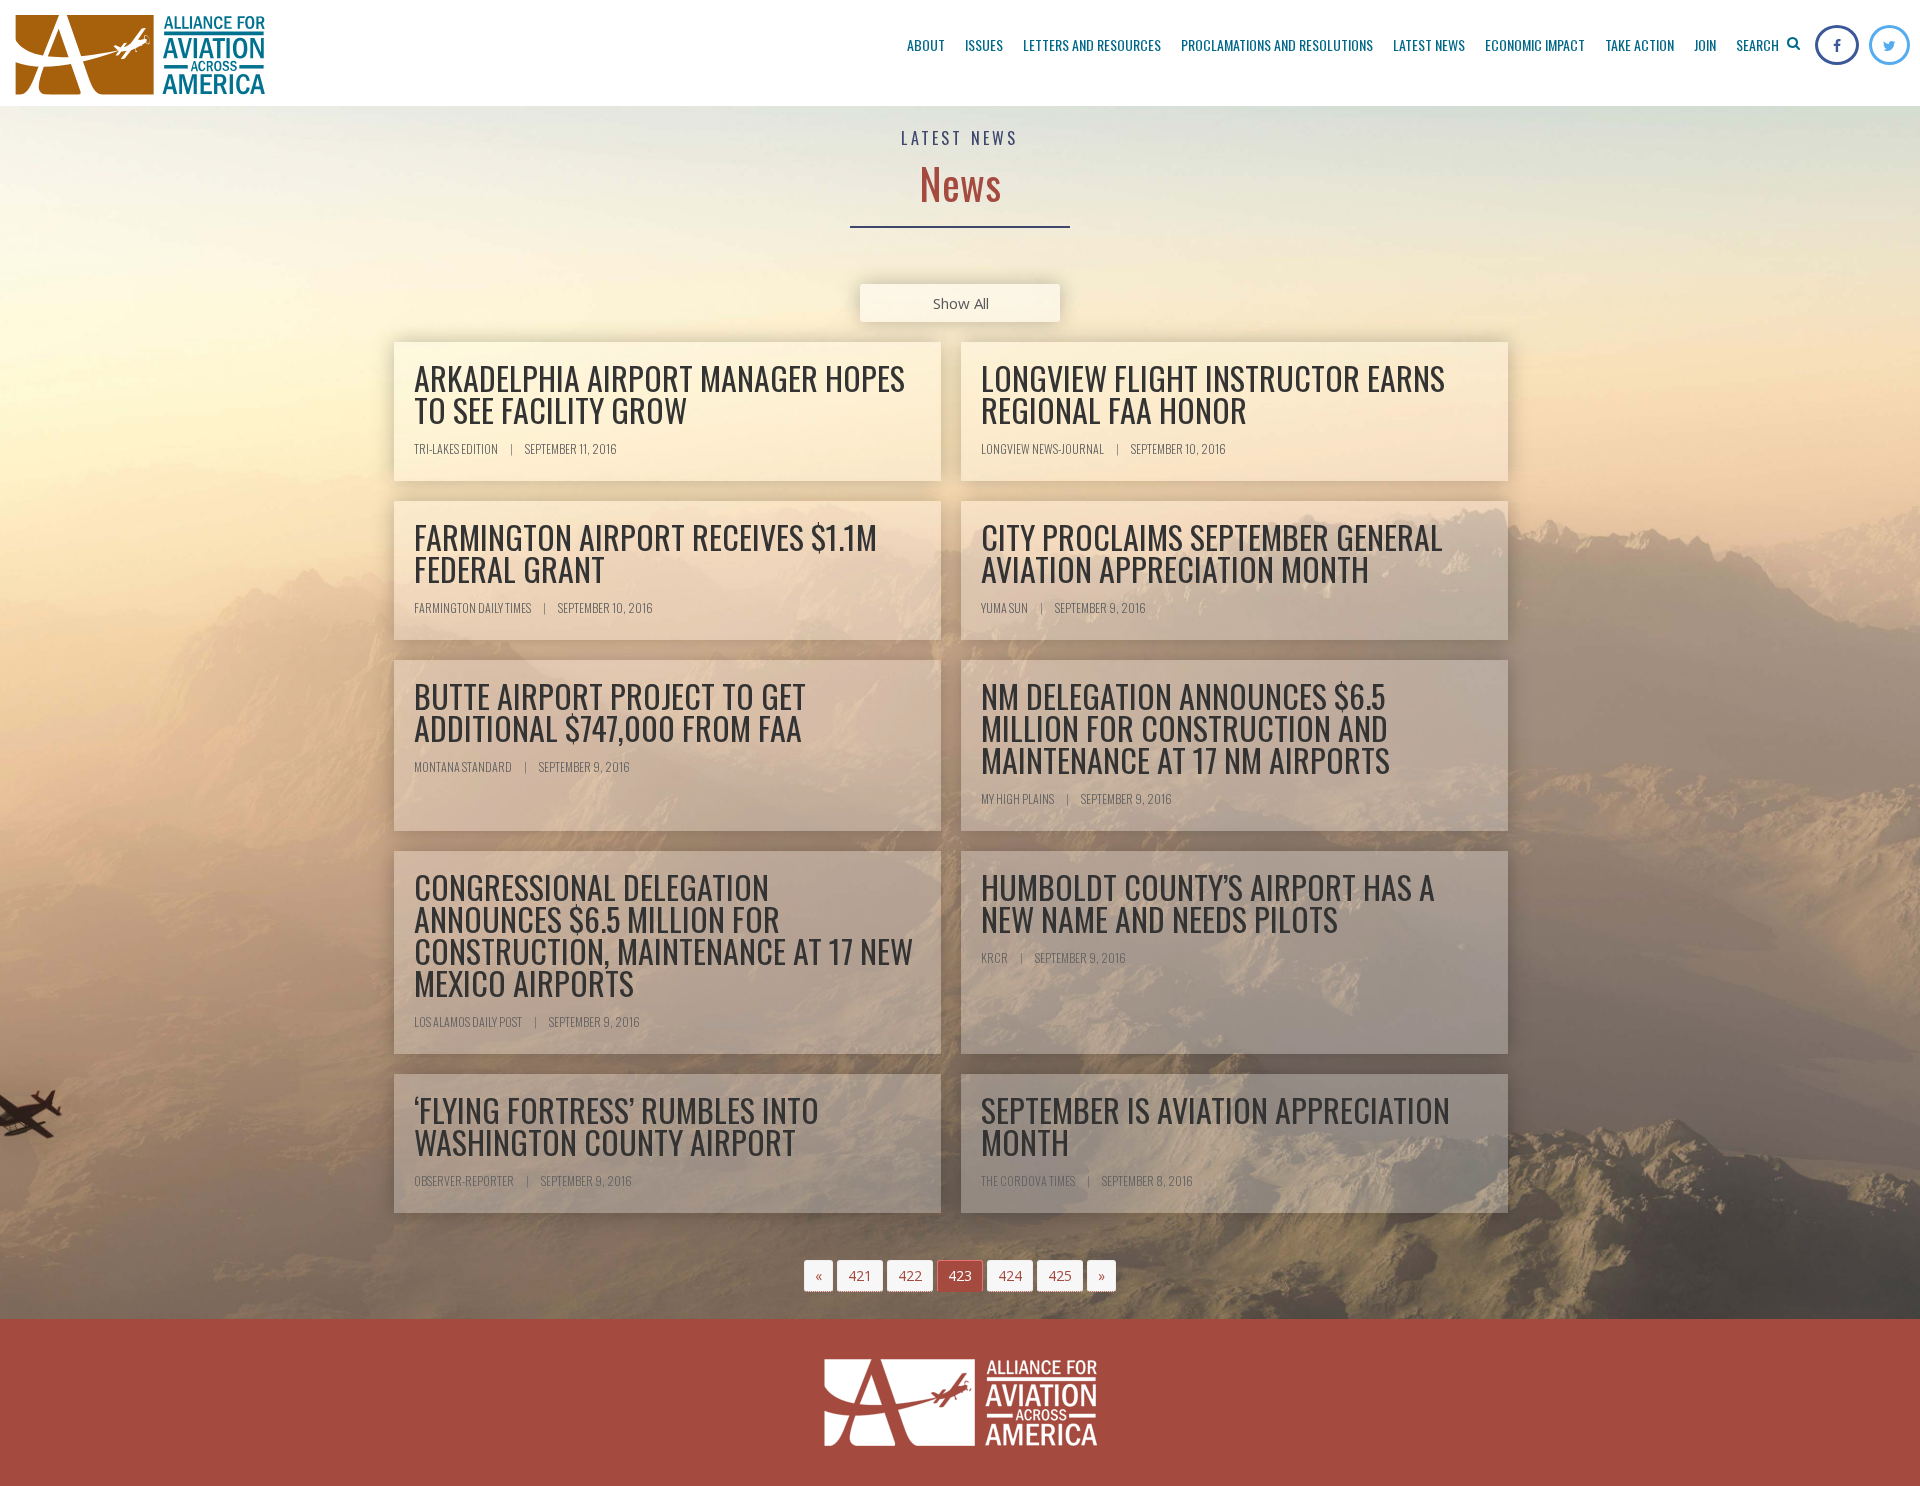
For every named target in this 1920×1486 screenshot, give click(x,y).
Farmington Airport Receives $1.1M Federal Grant (645, 552)
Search (1759, 44)
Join (1705, 44)
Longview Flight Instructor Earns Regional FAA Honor (1213, 393)
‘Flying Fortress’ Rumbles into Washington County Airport (616, 1125)
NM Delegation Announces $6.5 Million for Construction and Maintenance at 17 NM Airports (1185, 727)
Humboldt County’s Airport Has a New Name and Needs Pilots (1208, 902)
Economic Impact (1535, 44)
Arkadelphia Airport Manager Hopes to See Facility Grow (659, 393)
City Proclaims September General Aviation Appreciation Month (1212, 552)
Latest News (1429, 44)
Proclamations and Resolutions (1277, 44)
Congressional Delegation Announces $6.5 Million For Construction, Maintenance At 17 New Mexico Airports (663, 934)
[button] (818, 1276)
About (926, 44)
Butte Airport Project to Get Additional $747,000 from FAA (610, 711)
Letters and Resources (1092, 44)
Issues (984, 44)
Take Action (1639, 44)
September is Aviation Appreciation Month (1215, 1125)
